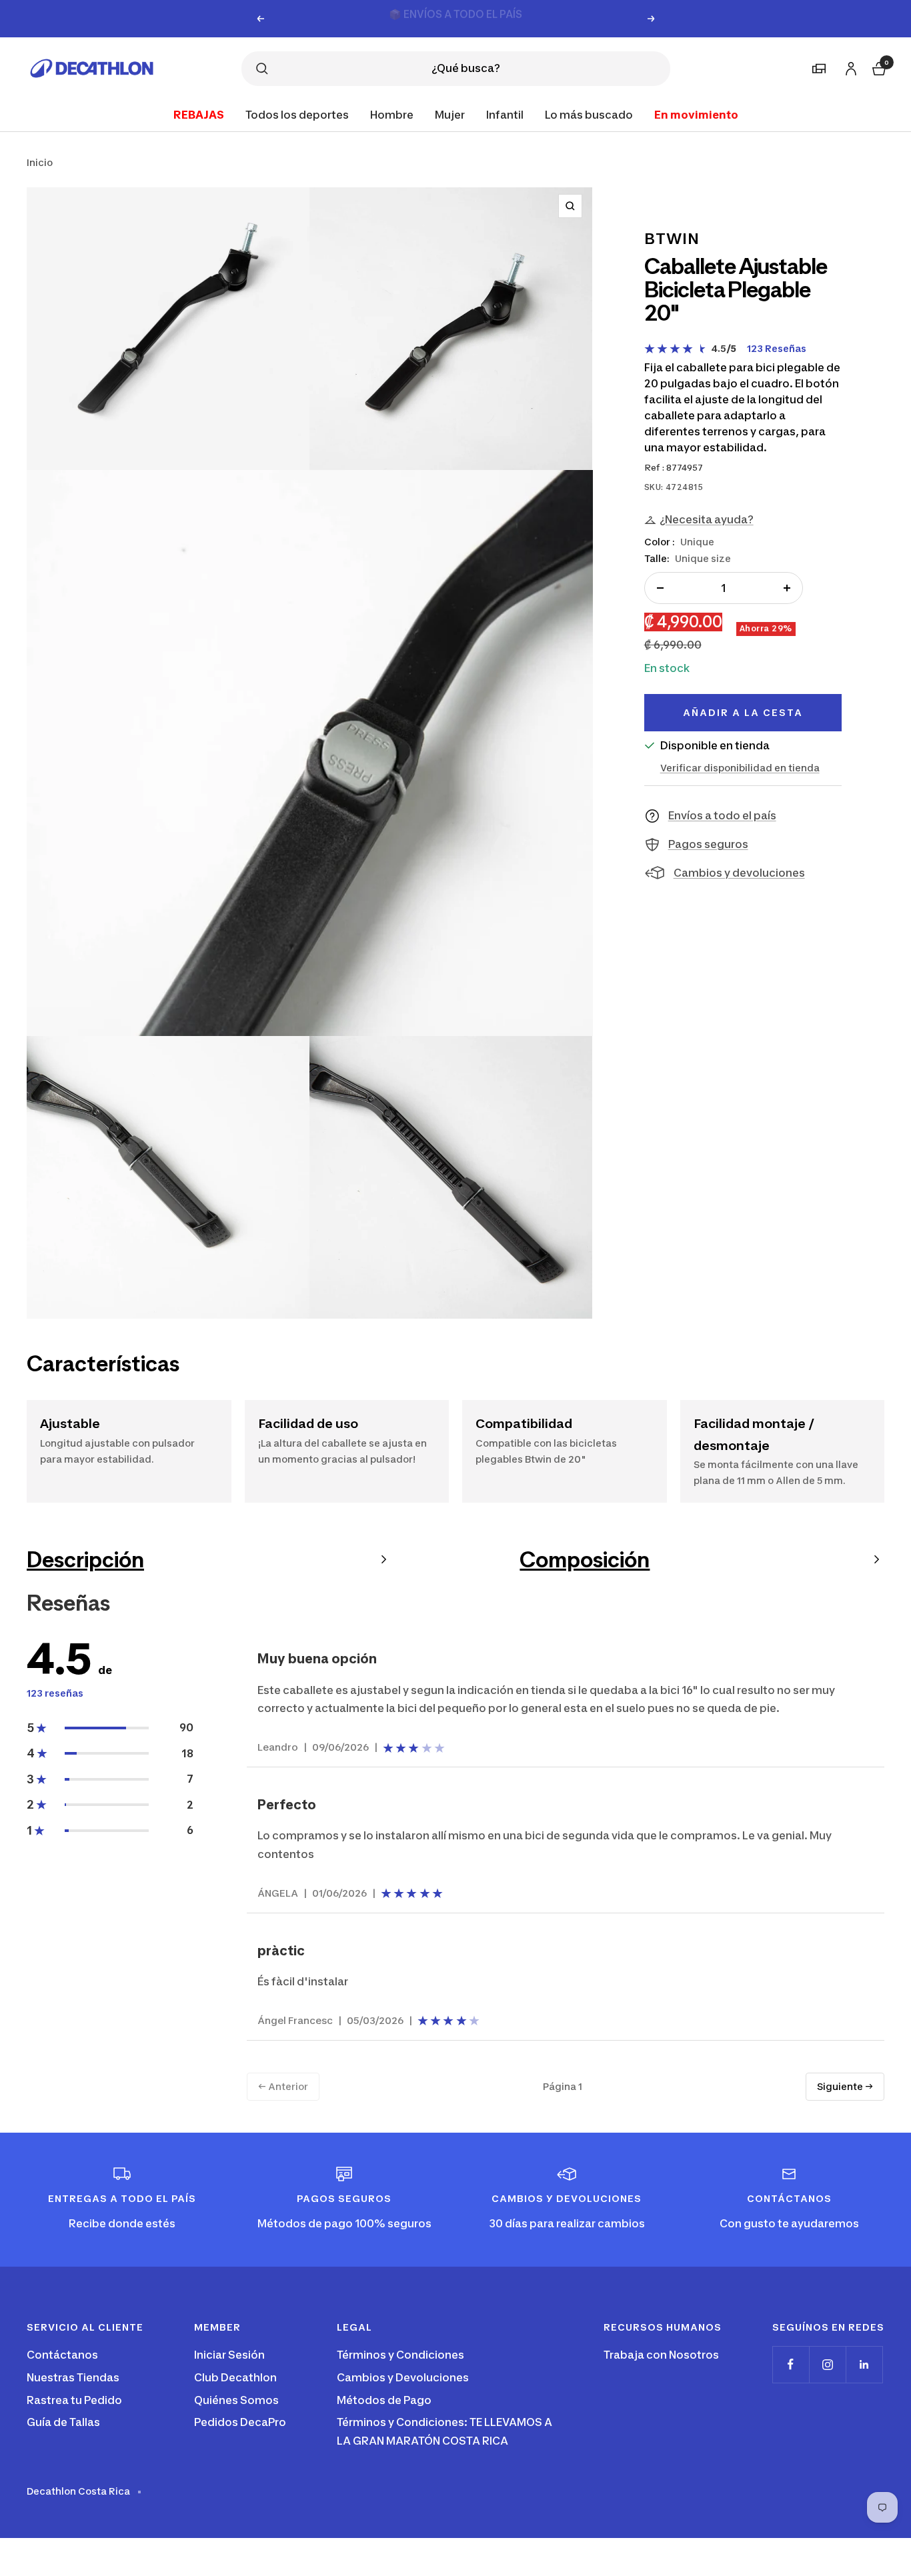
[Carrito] (878, 67)
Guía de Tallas (63, 2422)
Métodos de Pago (384, 2400)
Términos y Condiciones (400, 2355)
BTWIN (672, 239)
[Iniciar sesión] (849, 66)
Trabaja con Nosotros (661, 2355)
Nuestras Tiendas (73, 2377)
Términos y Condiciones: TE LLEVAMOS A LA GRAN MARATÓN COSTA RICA (444, 2431)
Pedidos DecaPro (240, 2422)
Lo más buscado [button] (589, 114)
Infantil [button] (505, 114)
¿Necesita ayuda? (707, 519)
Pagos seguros (708, 844)
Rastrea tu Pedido (74, 2400)
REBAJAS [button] (199, 114)
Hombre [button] (392, 114)
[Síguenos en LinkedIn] (864, 2364)
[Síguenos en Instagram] (827, 2364)
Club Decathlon (235, 2377)
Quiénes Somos (236, 2400)
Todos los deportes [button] (297, 114)
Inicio (40, 162)
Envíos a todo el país (722, 815)
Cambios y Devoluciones (403, 2377)
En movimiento (696, 114)
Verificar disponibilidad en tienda (740, 768)
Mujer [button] (450, 114)
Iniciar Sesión (229, 2355)
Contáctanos (62, 2355)
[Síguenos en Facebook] (791, 2364)
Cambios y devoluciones (739, 873)
